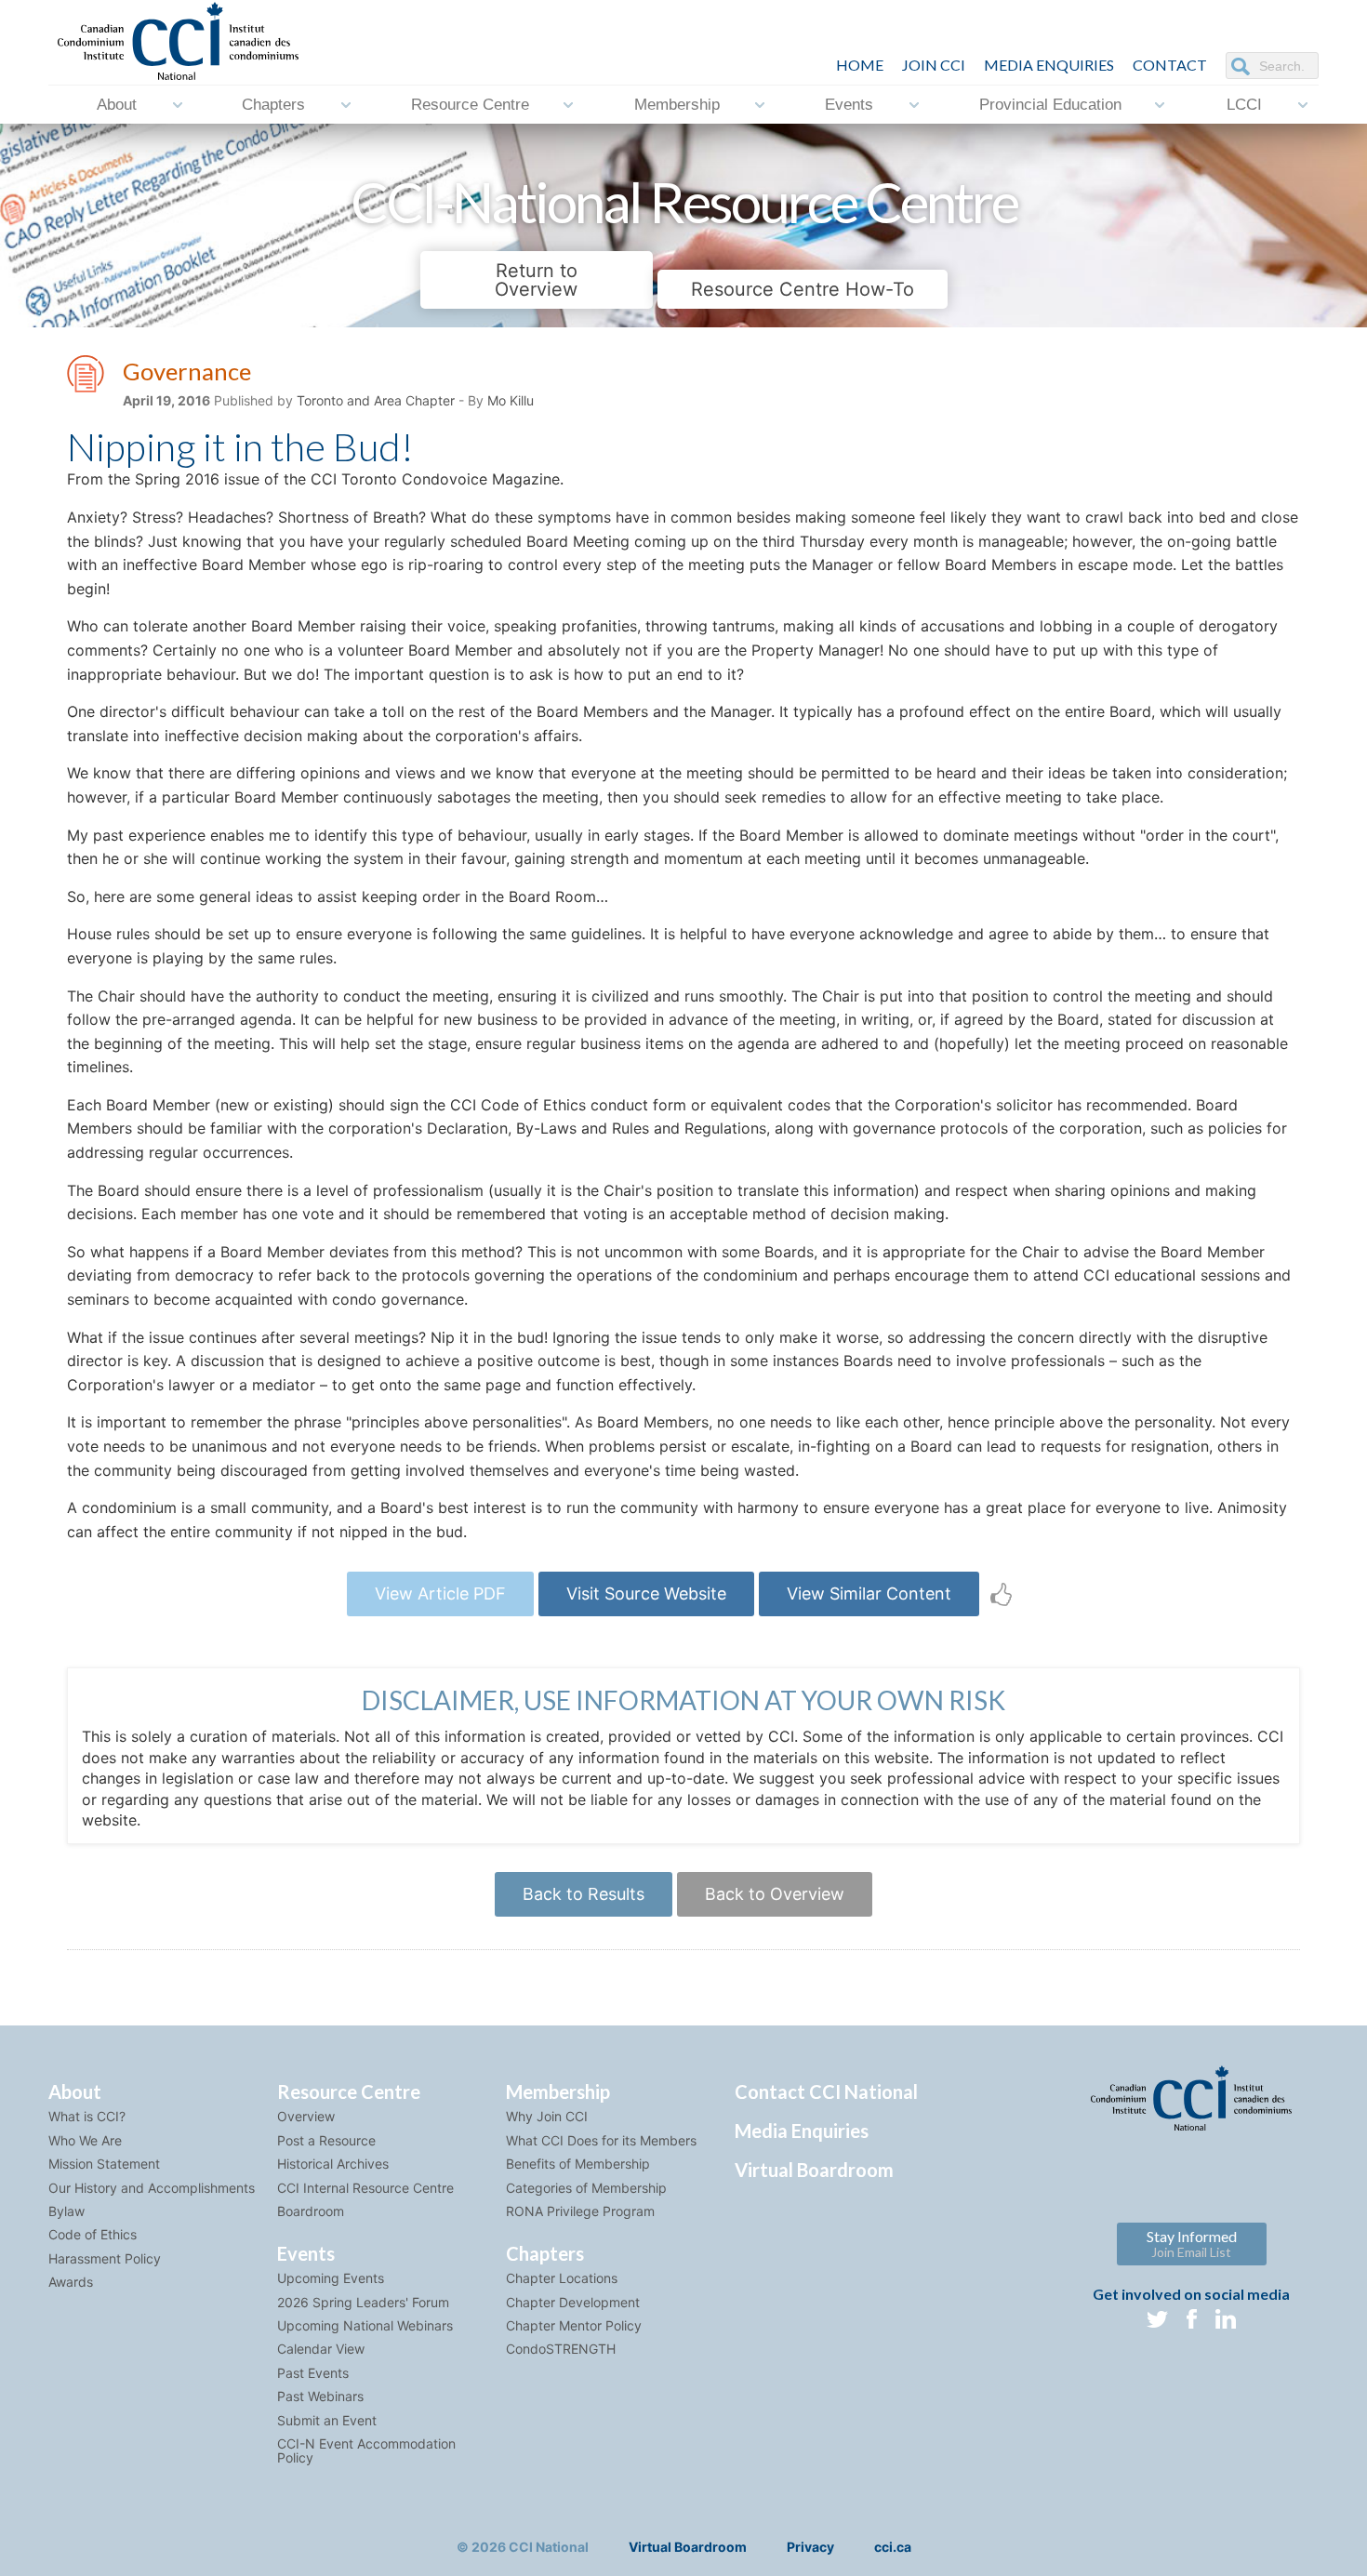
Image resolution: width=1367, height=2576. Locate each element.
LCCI (1244, 105)
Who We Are (85, 2140)
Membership (677, 105)
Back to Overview (775, 1894)
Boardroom (311, 2211)
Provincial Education (1050, 105)
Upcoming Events (331, 2278)
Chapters (273, 105)
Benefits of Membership (578, 2164)
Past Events (313, 2373)
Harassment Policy (105, 2258)
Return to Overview (536, 280)
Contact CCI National (826, 2091)
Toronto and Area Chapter (376, 400)
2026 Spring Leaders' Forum (363, 2302)
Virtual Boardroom (814, 2170)
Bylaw (66, 2211)
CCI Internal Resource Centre (365, 2188)
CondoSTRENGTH (561, 2349)
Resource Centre (470, 105)
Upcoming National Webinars (365, 2325)
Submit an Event (327, 2420)
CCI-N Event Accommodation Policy (366, 2450)
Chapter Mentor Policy (574, 2325)
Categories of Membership (586, 2188)
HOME (860, 65)
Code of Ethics (93, 2234)
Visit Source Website (646, 1593)
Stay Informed (1192, 2244)
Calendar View (321, 2349)
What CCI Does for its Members (601, 2140)
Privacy (810, 2547)
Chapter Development (573, 2302)
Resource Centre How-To (803, 289)
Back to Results (584, 1894)
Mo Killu (511, 400)
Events (849, 105)
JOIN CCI (934, 65)
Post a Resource (326, 2140)
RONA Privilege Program (580, 2211)
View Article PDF (440, 1593)
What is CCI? (87, 2116)
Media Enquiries (1049, 65)
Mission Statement (104, 2164)
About (117, 105)
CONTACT (1170, 65)
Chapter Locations (562, 2278)
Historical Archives (333, 2164)
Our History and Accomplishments (152, 2188)
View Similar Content (869, 1593)
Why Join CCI (547, 2116)
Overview (306, 2116)
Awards (71, 2282)
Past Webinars (320, 2396)
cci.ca (893, 2547)
